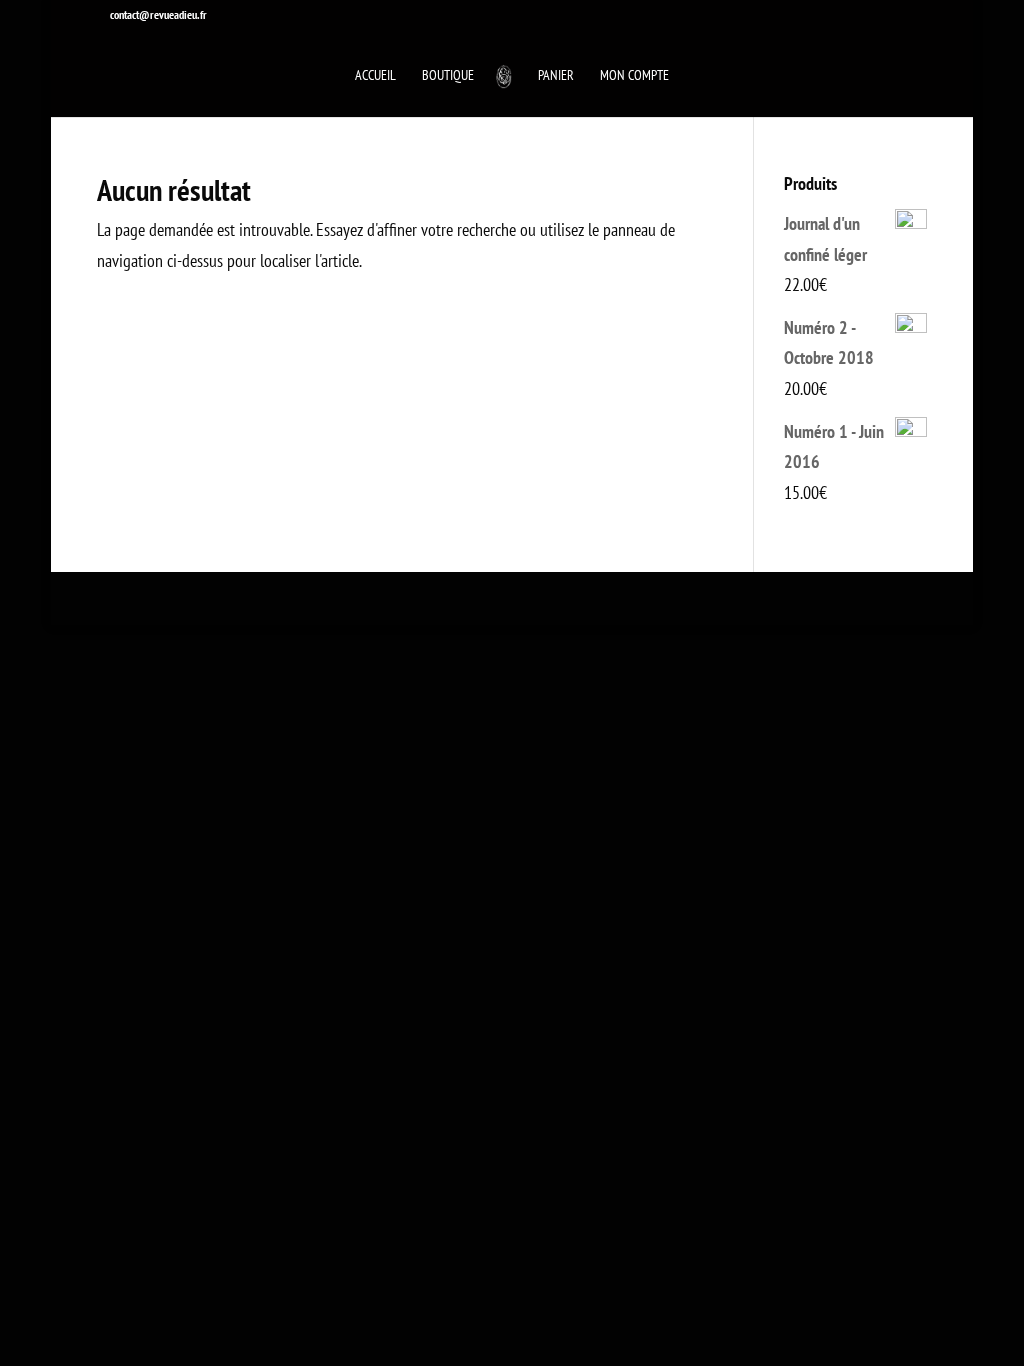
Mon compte (634, 76)
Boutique (448, 76)
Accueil (375, 76)
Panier (556, 76)
